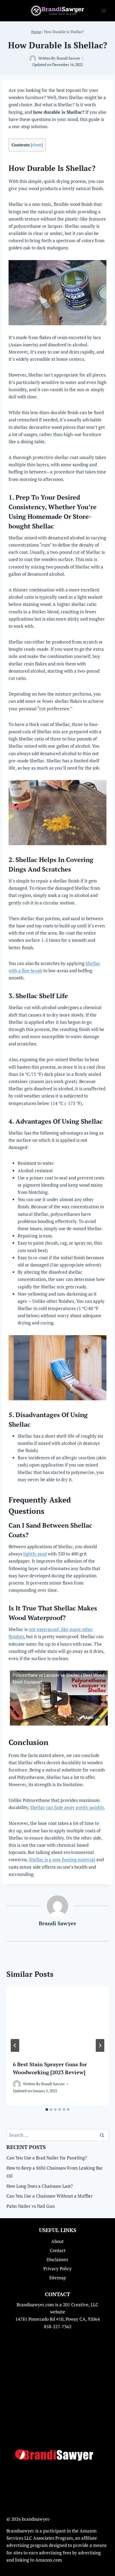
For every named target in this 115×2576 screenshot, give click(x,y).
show (37, 145)
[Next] (100, 2045)
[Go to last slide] (15, 2045)
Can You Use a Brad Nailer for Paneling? (47, 2158)
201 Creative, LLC (81, 2305)
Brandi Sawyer (68, 58)
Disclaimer (57, 2259)
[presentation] (57, 2020)
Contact (58, 2250)
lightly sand (35, 1554)
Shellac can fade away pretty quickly (67, 1807)
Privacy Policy (57, 2269)
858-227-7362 (58, 2326)
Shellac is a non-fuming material (62, 1859)
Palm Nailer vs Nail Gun (31, 2206)
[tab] (47, 2110)
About (57, 2241)
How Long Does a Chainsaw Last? (40, 2186)
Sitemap (58, 2278)
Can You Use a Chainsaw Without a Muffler (50, 2196)
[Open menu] (104, 11)
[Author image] (33, 59)
